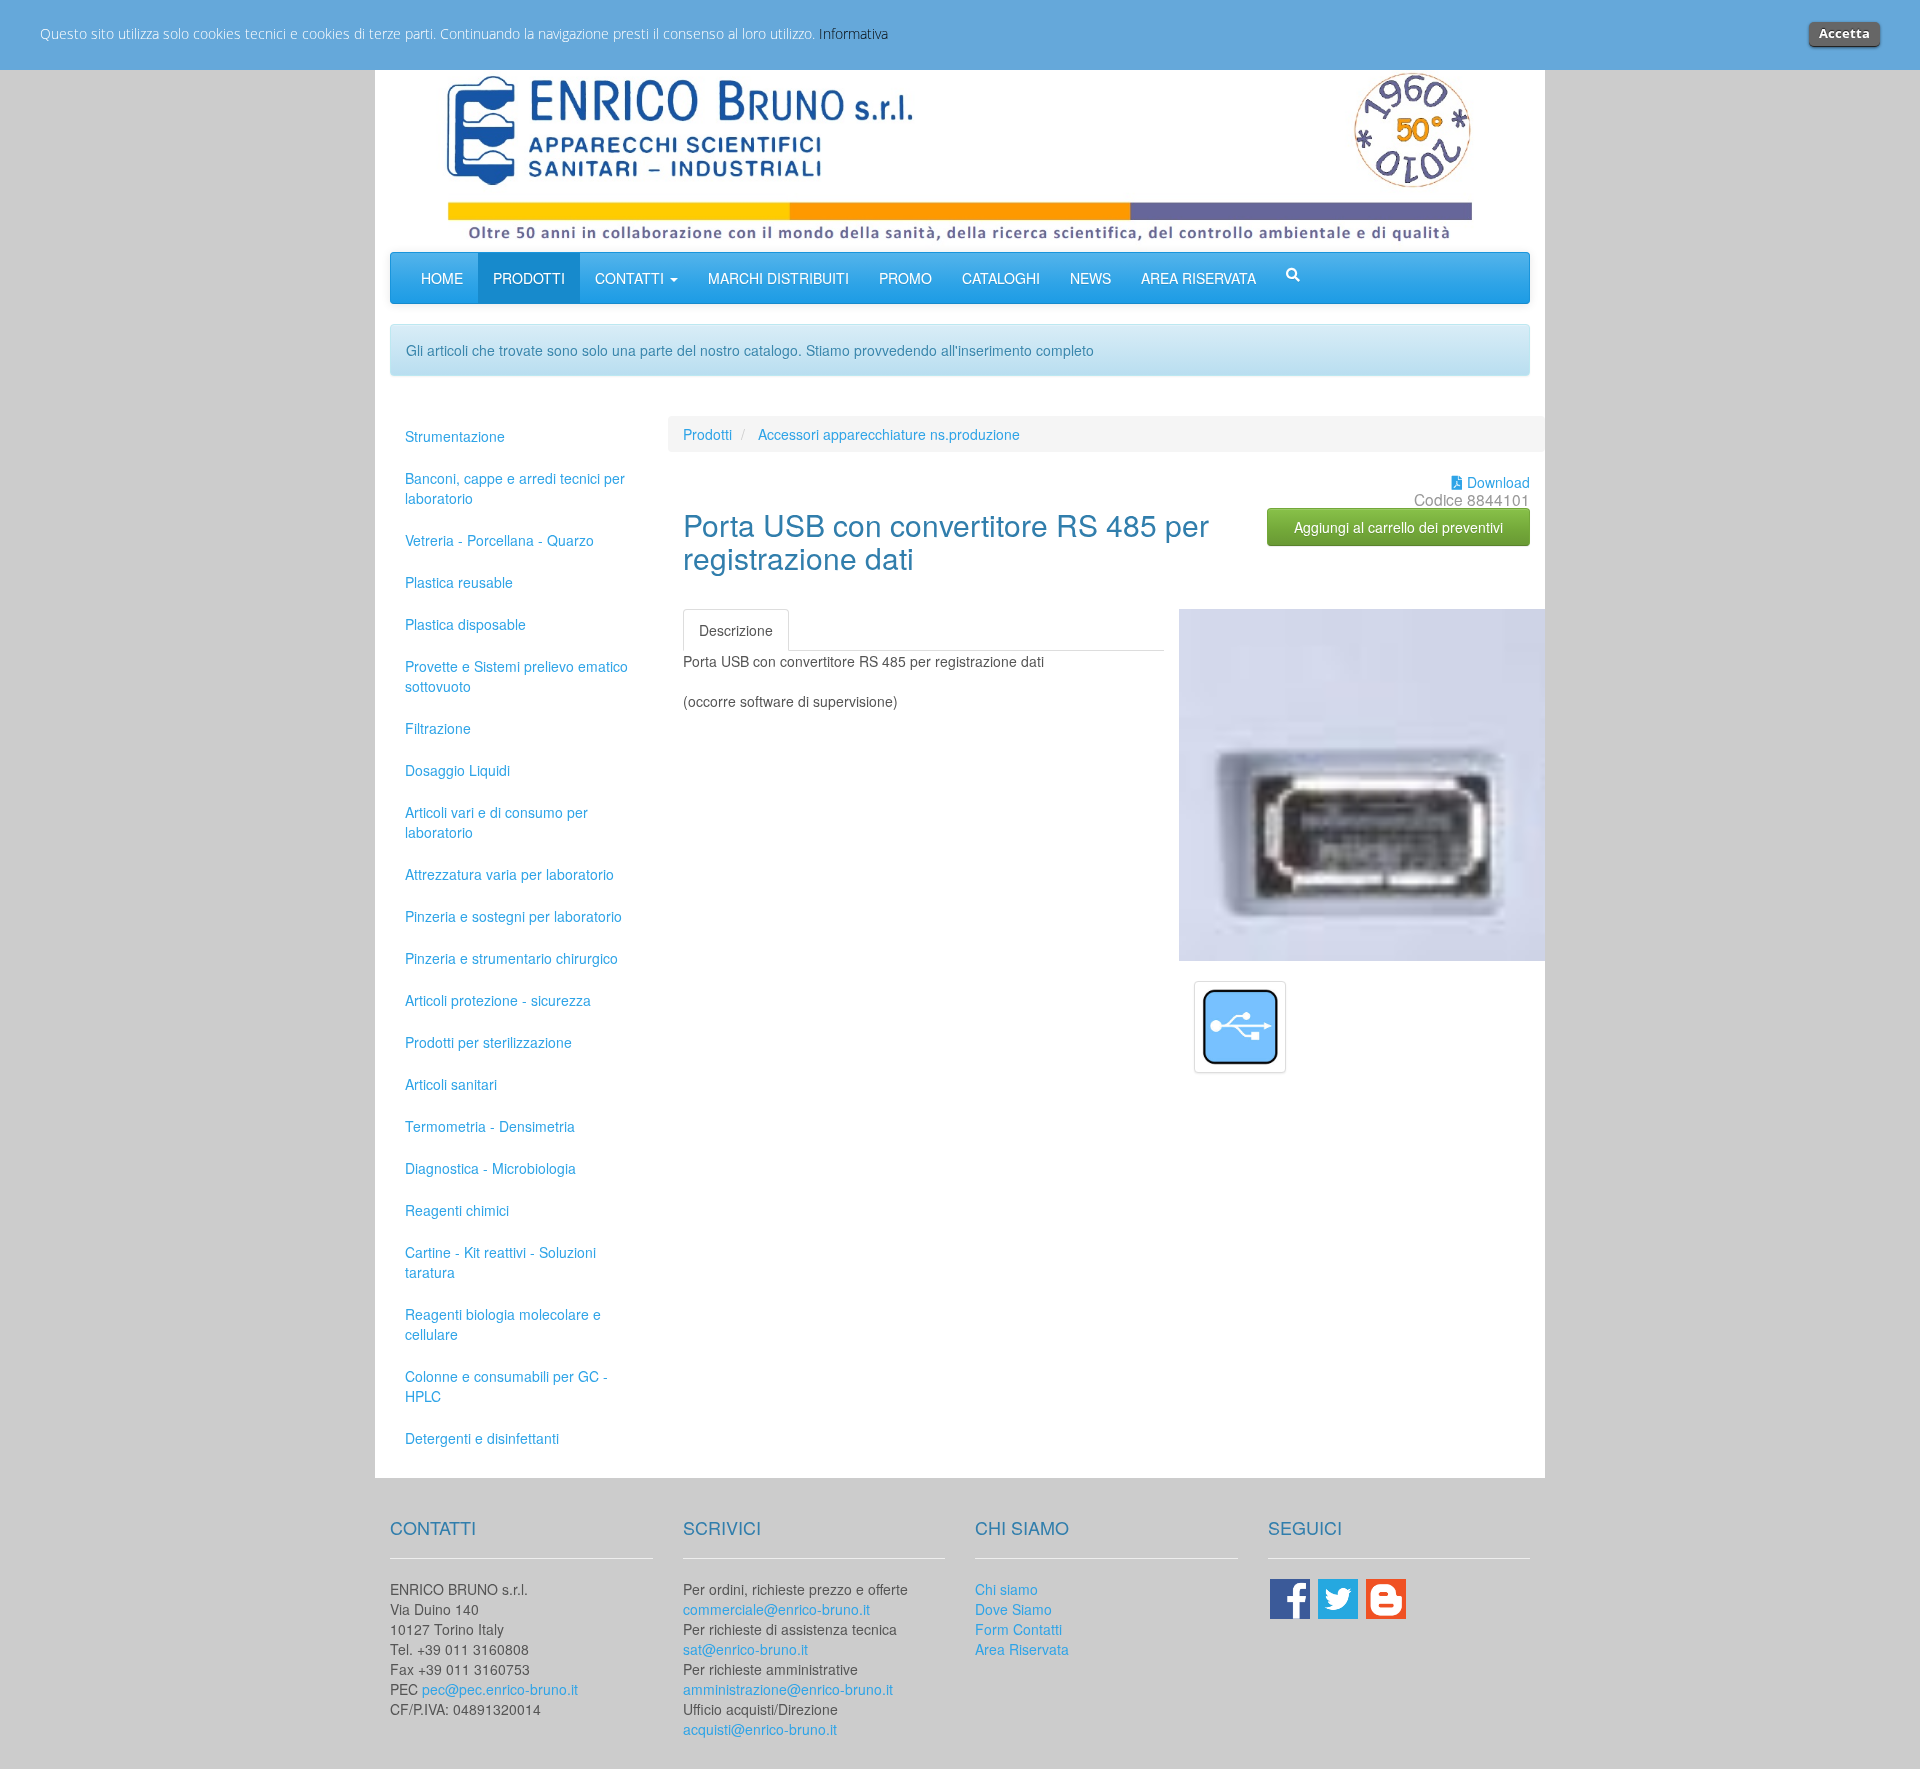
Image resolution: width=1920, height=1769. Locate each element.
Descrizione (736, 630)
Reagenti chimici (457, 1210)
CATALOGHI (1001, 278)
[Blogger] (1386, 1596)
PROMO (905, 278)
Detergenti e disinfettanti (482, 1438)
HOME (442, 278)
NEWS (1090, 278)
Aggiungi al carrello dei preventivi (1398, 527)
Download (1496, 482)
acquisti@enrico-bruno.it (760, 1729)
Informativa (853, 33)
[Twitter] (1340, 1596)
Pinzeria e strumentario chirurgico (511, 958)
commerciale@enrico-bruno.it (776, 1609)
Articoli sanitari (451, 1084)
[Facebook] (1292, 1596)
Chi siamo (1006, 1589)
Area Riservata (1022, 1649)
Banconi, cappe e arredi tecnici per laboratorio (515, 488)
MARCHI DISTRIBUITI (778, 278)
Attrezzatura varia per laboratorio (509, 874)
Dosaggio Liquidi (457, 770)
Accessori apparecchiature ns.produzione (889, 434)
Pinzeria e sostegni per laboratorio (513, 916)
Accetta (1844, 33)
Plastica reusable (459, 582)
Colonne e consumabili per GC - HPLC (506, 1386)
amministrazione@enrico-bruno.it (788, 1689)
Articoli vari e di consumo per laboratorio (496, 822)
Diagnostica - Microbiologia (490, 1168)
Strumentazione (455, 436)
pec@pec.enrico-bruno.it (500, 1689)
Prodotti (707, 434)
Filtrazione (438, 728)
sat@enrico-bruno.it (745, 1649)
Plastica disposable (465, 624)
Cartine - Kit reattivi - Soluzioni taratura (500, 1262)
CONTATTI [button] (631, 278)
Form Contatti (1018, 1629)
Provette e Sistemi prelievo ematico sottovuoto (516, 676)
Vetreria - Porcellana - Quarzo (499, 540)
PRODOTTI (529, 278)
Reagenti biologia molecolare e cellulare (503, 1324)
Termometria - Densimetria (490, 1126)
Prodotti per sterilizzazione (488, 1042)
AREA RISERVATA (1198, 278)
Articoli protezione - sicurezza (498, 1000)
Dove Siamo (1013, 1609)
